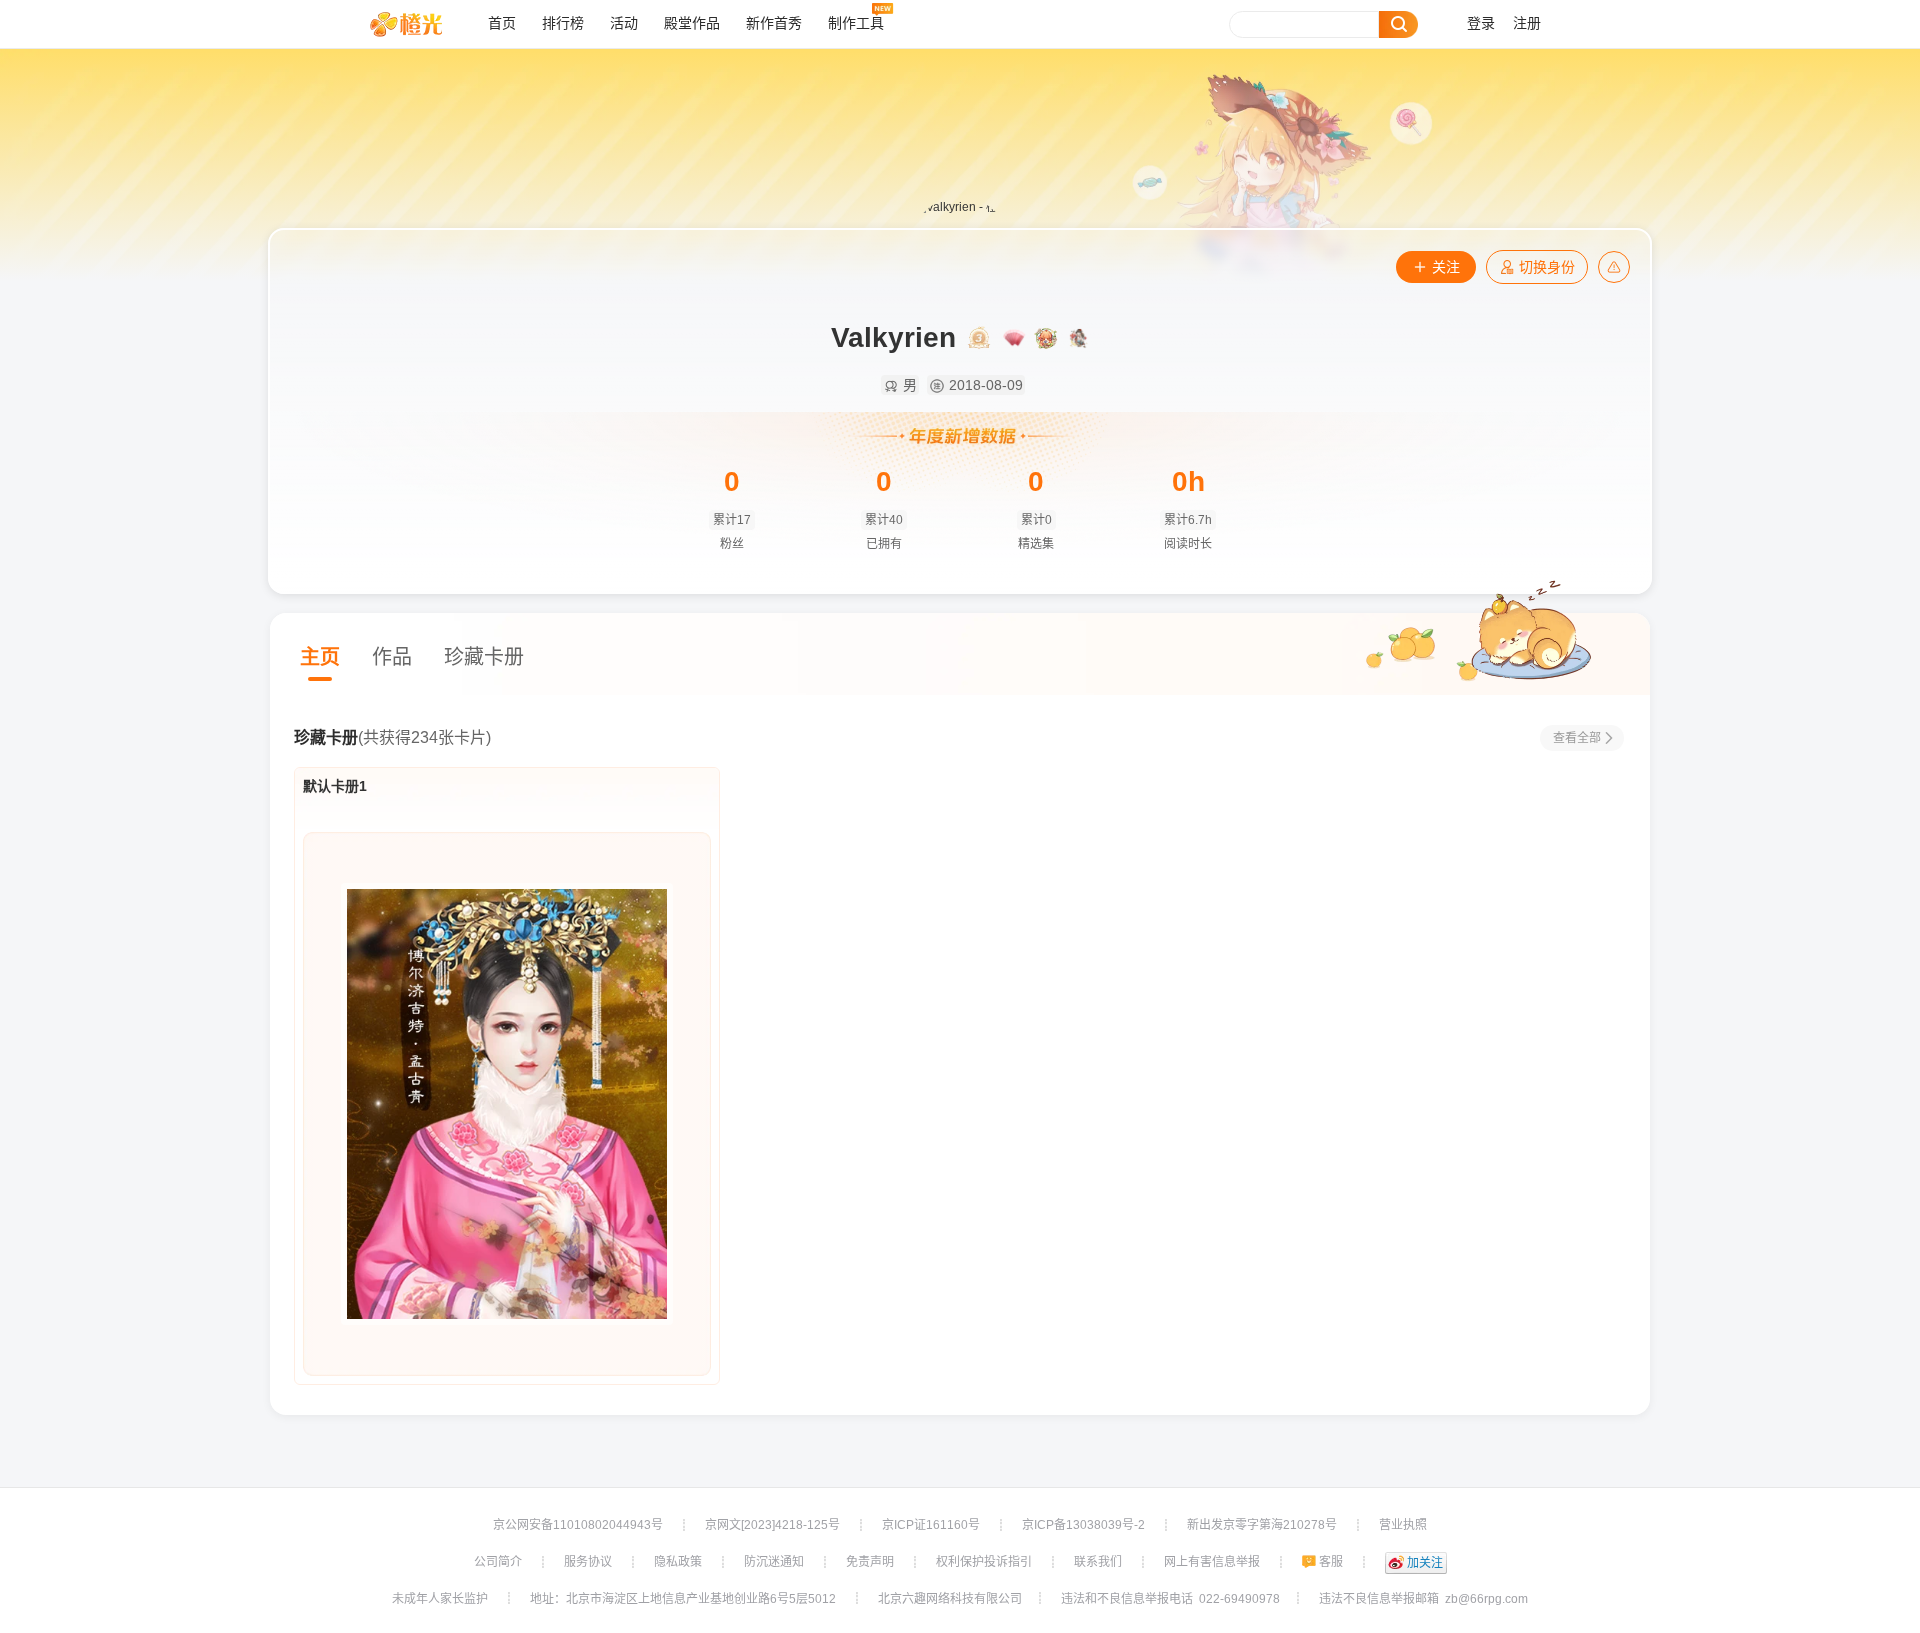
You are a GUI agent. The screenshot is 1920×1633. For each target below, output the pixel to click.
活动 (624, 23)
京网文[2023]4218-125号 (772, 1525)
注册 (1527, 23)
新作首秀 (774, 23)
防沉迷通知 (774, 1562)
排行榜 (563, 23)
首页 (502, 23)
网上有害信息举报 (1212, 1562)
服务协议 (588, 1562)
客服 (1331, 1562)
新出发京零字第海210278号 (1262, 1525)
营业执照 (1403, 1525)
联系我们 (1098, 1562)
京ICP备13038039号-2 (1083, 1525)
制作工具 (856, 23)
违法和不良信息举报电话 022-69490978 (1170, 1599)
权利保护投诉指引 (984, 1562)
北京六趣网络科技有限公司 (950, 1599)
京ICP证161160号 (931, 1525)
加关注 (1425, 1563)
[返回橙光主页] (421, 24)
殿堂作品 (692, 23)
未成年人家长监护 (440, 1599)
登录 (1481, 23)
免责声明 (870, 1562)
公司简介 (498, 1562)
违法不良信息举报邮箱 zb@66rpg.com (1423, 1599)
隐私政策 (678, 1562)
